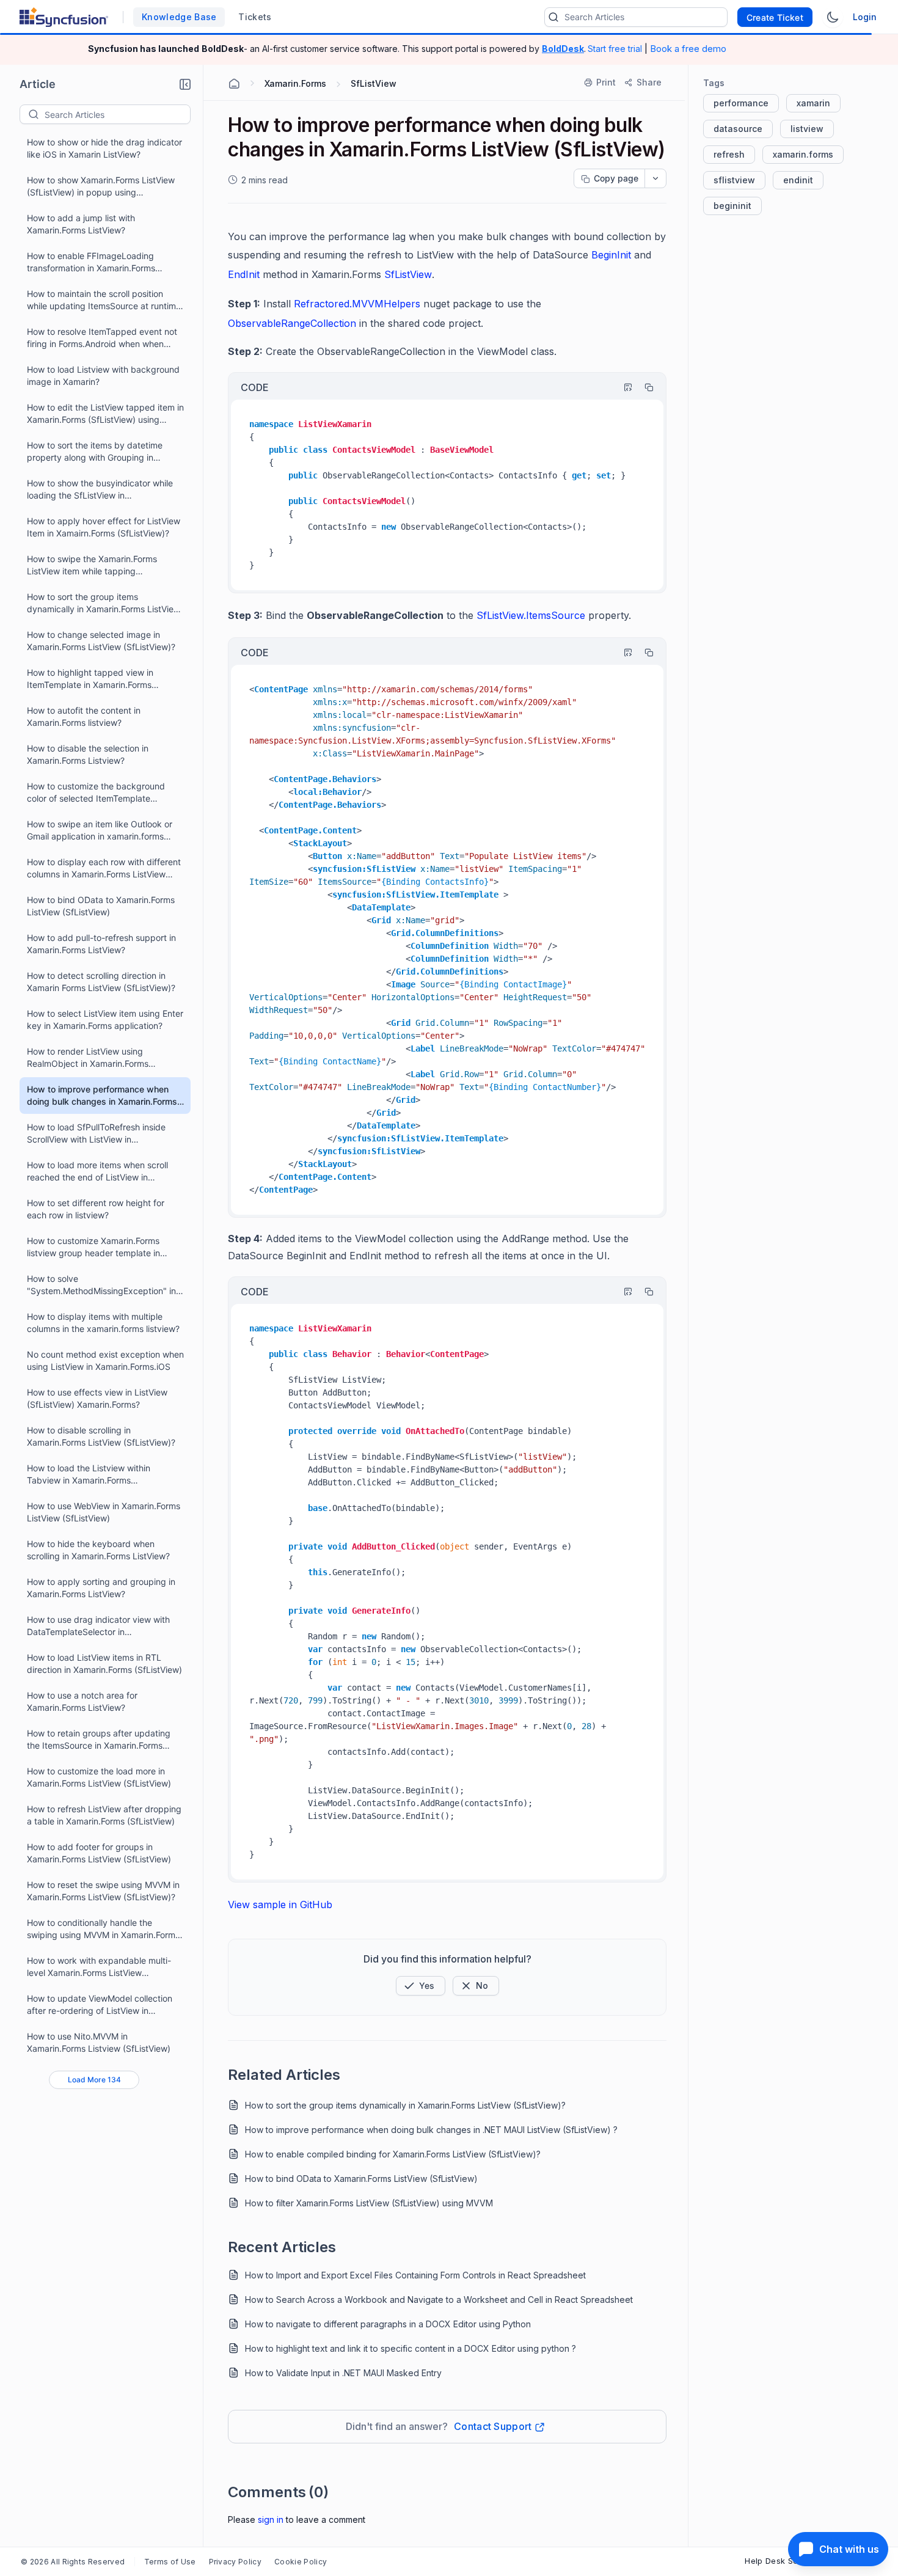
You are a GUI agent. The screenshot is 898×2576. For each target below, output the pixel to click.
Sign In (271, 2519)
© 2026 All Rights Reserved (73, 2562)
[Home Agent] (234, 84)
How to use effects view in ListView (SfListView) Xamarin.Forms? (97, 1398)
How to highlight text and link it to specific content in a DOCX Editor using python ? (411, 2348)
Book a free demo (688, 49)
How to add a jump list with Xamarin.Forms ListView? (81, 224)
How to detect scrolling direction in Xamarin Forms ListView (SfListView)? (101, 982)
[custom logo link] (64, 17)
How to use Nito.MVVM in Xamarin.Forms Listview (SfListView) (99, 2042)
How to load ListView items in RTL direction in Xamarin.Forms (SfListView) (104, 1663)
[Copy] (643, 387)
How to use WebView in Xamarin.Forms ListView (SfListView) (104, 1512)
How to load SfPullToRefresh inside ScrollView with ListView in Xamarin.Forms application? (96, 1134)
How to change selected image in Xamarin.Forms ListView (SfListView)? (101, 641)
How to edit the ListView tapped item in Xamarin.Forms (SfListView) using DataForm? (105, 414)
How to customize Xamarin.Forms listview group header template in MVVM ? (93, 1247)
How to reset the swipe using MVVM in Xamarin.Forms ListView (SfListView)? (103, 1891)
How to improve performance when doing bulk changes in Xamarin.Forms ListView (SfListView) (102, 1096)
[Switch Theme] (833, 17)
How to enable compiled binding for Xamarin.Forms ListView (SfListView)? (393, 2154)
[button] (185, 84)
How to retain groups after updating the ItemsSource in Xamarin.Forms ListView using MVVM (99, 1740)
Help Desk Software (784, 2561)
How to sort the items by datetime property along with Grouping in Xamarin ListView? (95, 452)
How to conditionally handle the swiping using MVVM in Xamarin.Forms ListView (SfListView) (103, 1929)
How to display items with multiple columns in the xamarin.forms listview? (103, 1323)
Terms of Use (170, 2562)
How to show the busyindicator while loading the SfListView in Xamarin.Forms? (100, 490)
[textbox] (117, 114)
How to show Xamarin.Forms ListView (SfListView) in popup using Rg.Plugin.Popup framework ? (101, 187)
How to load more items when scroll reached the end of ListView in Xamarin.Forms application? (97, 1172)
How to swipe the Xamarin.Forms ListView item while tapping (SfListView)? (92, 565)
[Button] (476, 1986)
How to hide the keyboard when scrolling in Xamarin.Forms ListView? (98, 1550)
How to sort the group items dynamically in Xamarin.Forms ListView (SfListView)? (104, 603)
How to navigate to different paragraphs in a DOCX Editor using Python (388, 2324)
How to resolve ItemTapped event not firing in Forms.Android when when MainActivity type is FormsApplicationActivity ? (102, 338)
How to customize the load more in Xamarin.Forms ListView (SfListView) (99, 1777)
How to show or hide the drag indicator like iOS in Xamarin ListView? (104, 148)
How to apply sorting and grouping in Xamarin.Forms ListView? (101, 1588)
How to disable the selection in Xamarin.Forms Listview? (88, 754)
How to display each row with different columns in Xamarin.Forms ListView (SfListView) (104, 869)
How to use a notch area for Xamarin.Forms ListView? (82, 1701)
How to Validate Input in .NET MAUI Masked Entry (343, 2373)
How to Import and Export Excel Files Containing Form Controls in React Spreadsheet (415, 2275)
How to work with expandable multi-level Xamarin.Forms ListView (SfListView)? (99, 1967)
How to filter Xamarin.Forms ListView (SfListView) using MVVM (369, 2203)
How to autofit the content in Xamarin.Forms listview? (84, 716)
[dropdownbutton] (655, 178)
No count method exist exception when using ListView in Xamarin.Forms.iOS (105, 1360)
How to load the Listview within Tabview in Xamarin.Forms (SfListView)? (89, 1475)
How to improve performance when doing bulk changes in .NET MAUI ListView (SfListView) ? (431, 2130)
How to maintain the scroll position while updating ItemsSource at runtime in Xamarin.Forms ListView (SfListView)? (106, 300)
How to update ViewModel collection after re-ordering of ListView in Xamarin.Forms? (100, 2005)
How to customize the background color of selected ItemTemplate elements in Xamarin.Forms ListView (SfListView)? (98, 793)
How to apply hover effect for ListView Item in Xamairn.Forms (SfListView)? (104, 527)
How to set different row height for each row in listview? (96, 1209)
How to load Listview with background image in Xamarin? (103, 375)
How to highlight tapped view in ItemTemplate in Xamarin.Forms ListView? (90, 679)
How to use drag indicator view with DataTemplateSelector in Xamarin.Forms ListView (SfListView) (99, 1626)
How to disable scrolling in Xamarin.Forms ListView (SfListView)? (101, 1436)
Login (865, 17)
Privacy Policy (235, 2562)
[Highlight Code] (622, 387)
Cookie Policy (301, 2562)
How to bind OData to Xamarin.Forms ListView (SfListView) (101, 906)
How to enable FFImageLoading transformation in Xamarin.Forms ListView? (91, 262)
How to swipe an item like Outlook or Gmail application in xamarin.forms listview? (100, 831)
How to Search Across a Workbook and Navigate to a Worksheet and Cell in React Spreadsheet (439, 2300)
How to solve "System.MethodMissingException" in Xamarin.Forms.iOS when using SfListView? (101, 1285)
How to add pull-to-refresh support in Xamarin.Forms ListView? (101, 944)
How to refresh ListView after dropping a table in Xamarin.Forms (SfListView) (104, 1815)
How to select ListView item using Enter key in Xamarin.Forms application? (105, 1019)
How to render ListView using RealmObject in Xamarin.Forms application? (88, 1058)
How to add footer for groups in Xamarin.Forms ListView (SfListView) (99, 1853)
